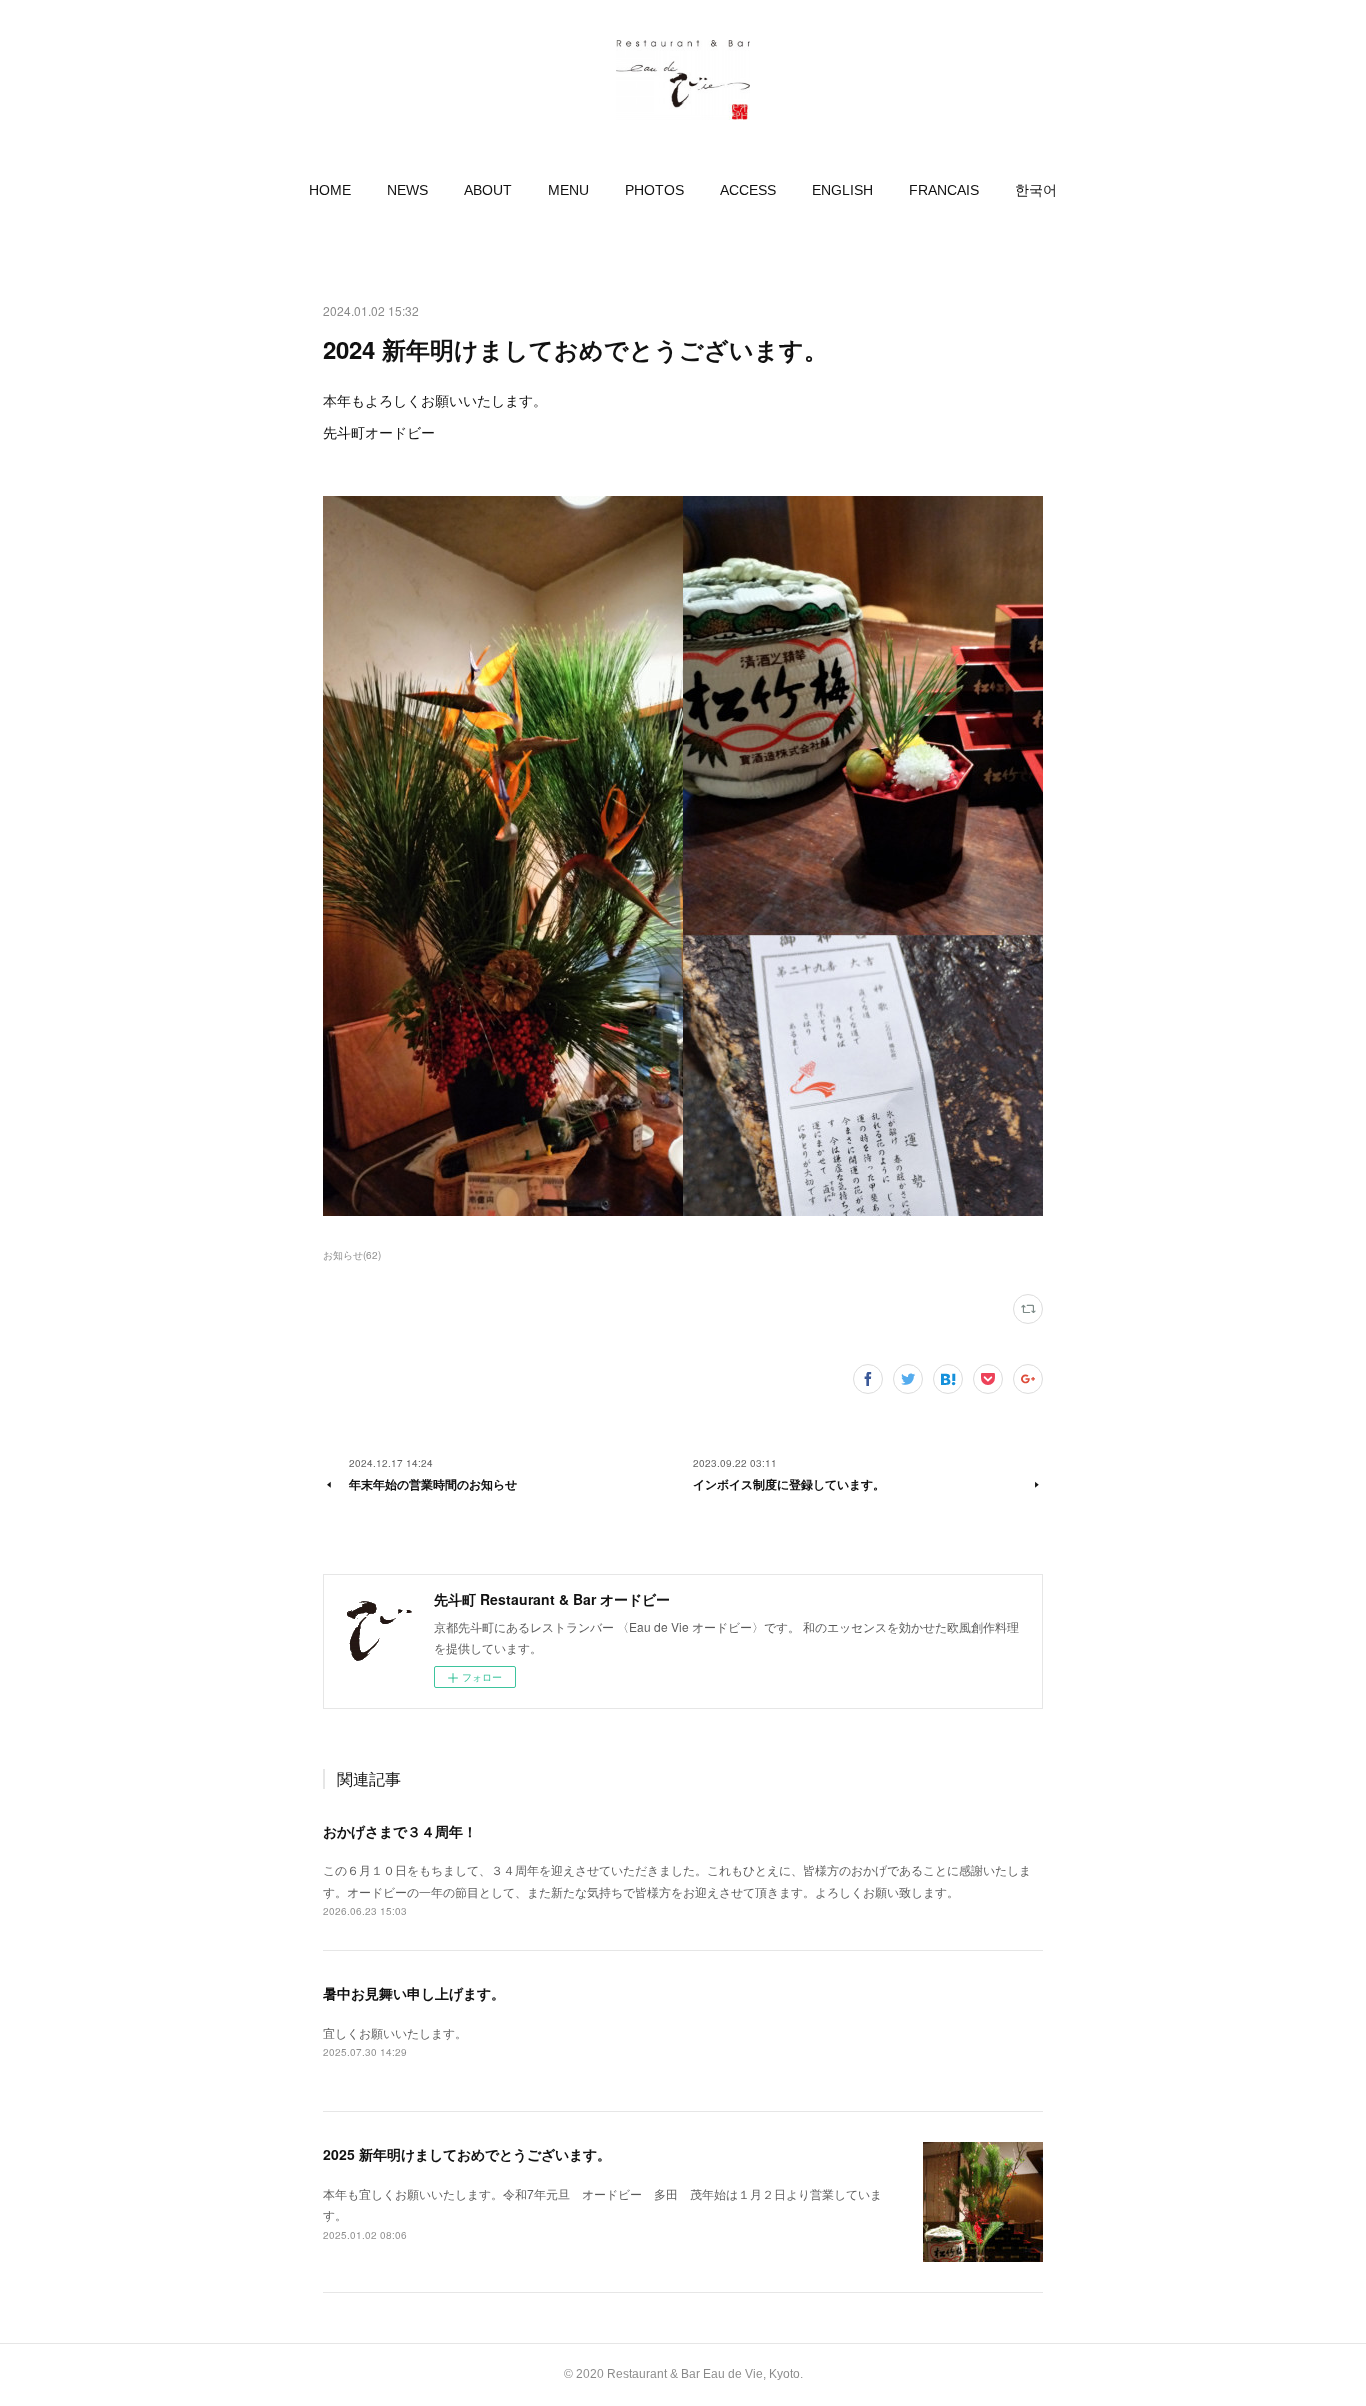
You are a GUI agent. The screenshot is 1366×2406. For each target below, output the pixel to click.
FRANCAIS (944, 190)
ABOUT (488, 190)
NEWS (407, 190)
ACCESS (748, 190)
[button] (330, 190)
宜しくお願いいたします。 (395, 2032)
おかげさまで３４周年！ (400, 1831)
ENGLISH (842, 190)
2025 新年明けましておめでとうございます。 (467, 2154)
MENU (568, 190)
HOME (330, 190)
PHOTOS (654, 190)
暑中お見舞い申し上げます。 (414, 1993)
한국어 (1036, 190)
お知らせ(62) (352, 1255)
